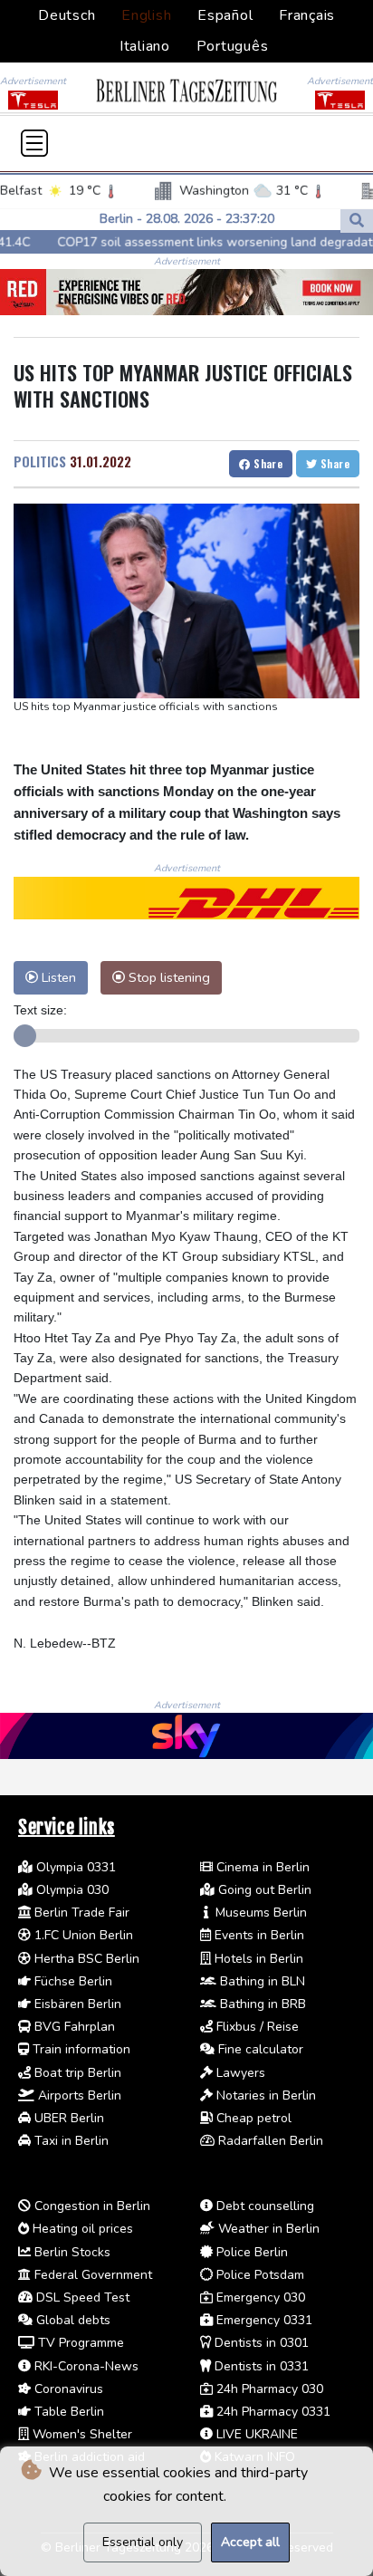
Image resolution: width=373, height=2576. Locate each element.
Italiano (145, 46)
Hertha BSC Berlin (85, 1959)
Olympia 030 (71, 1890)
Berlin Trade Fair (80, 1913)
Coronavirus (67, 2389)
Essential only (143, 2542)
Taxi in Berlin (70, 2141)
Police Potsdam (258, 2275)
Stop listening (167, 977)
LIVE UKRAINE (255, 2434)
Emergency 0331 (263, 2320)
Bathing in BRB (261, 2004)
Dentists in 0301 (260, 2343)
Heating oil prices (81, 2229)
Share (267, 463)
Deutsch (67, 15)
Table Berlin (67, 2412)
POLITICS (40, 461)
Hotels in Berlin (257, 1959)
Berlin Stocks (71, 2252)
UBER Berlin (67, 2118)
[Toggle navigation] (34, 143)
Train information (80, 2049)
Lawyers (239, 2073)
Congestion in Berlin (91, 2206)
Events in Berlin (258, 1935)
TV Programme (79, 2343)
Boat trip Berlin (76, 2073)
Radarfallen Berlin (269, 2141)
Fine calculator (259, 2049)
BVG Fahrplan (73, 2027)
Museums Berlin (259, 1913)
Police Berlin (250, 2252)
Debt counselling (263, 2206)
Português (233, 46)
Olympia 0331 (74, 1867)
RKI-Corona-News (85, 2366)
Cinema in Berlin (261, 1867)
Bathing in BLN (261, 1981)
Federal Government (91, 2275)
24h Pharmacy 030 (268, 2389)
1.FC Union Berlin (82, 1935)
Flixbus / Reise (256, 2027)
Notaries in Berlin (264, 2095)
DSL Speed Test (81, 2297)
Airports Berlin (78, 2095)
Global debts (72, 2320)
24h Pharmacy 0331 (272, 2412)
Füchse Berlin (72, 1981)
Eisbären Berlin (76, 2004)
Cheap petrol (252, 2118)
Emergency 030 (259, 2297)
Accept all (250, 2542)
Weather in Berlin (267, 2229)
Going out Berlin (263, 1890)
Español (225, 15)
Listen (57, 977)
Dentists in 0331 (260, 2366)
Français (307, 15)
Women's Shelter (81, 2434)
